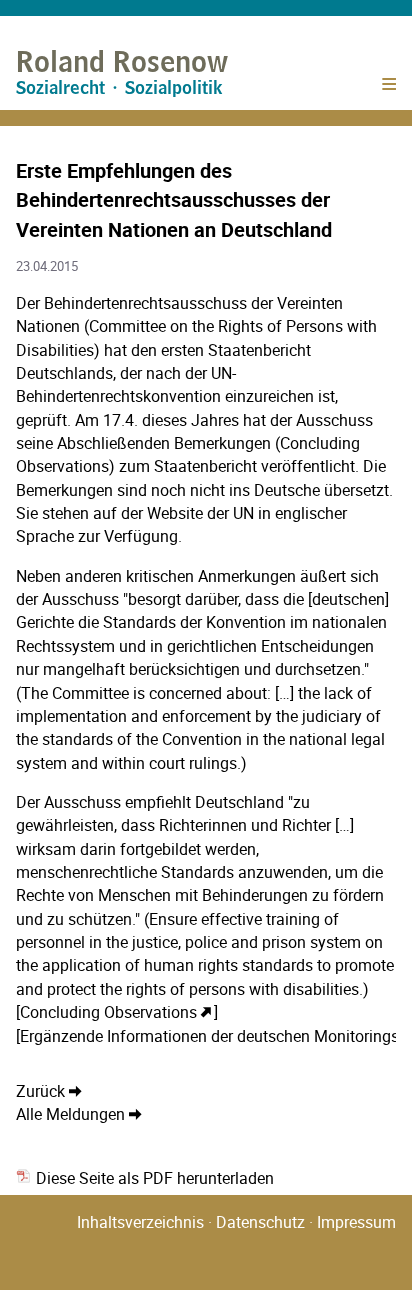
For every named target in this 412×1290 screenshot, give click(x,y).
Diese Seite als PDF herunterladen (153, 1178)
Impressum (356, 1222)
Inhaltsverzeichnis (140, 1222)
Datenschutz (260, 1222)
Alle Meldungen (70, 1114)
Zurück (40, 1091)
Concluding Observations (108, 1012)
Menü (388, 89)
